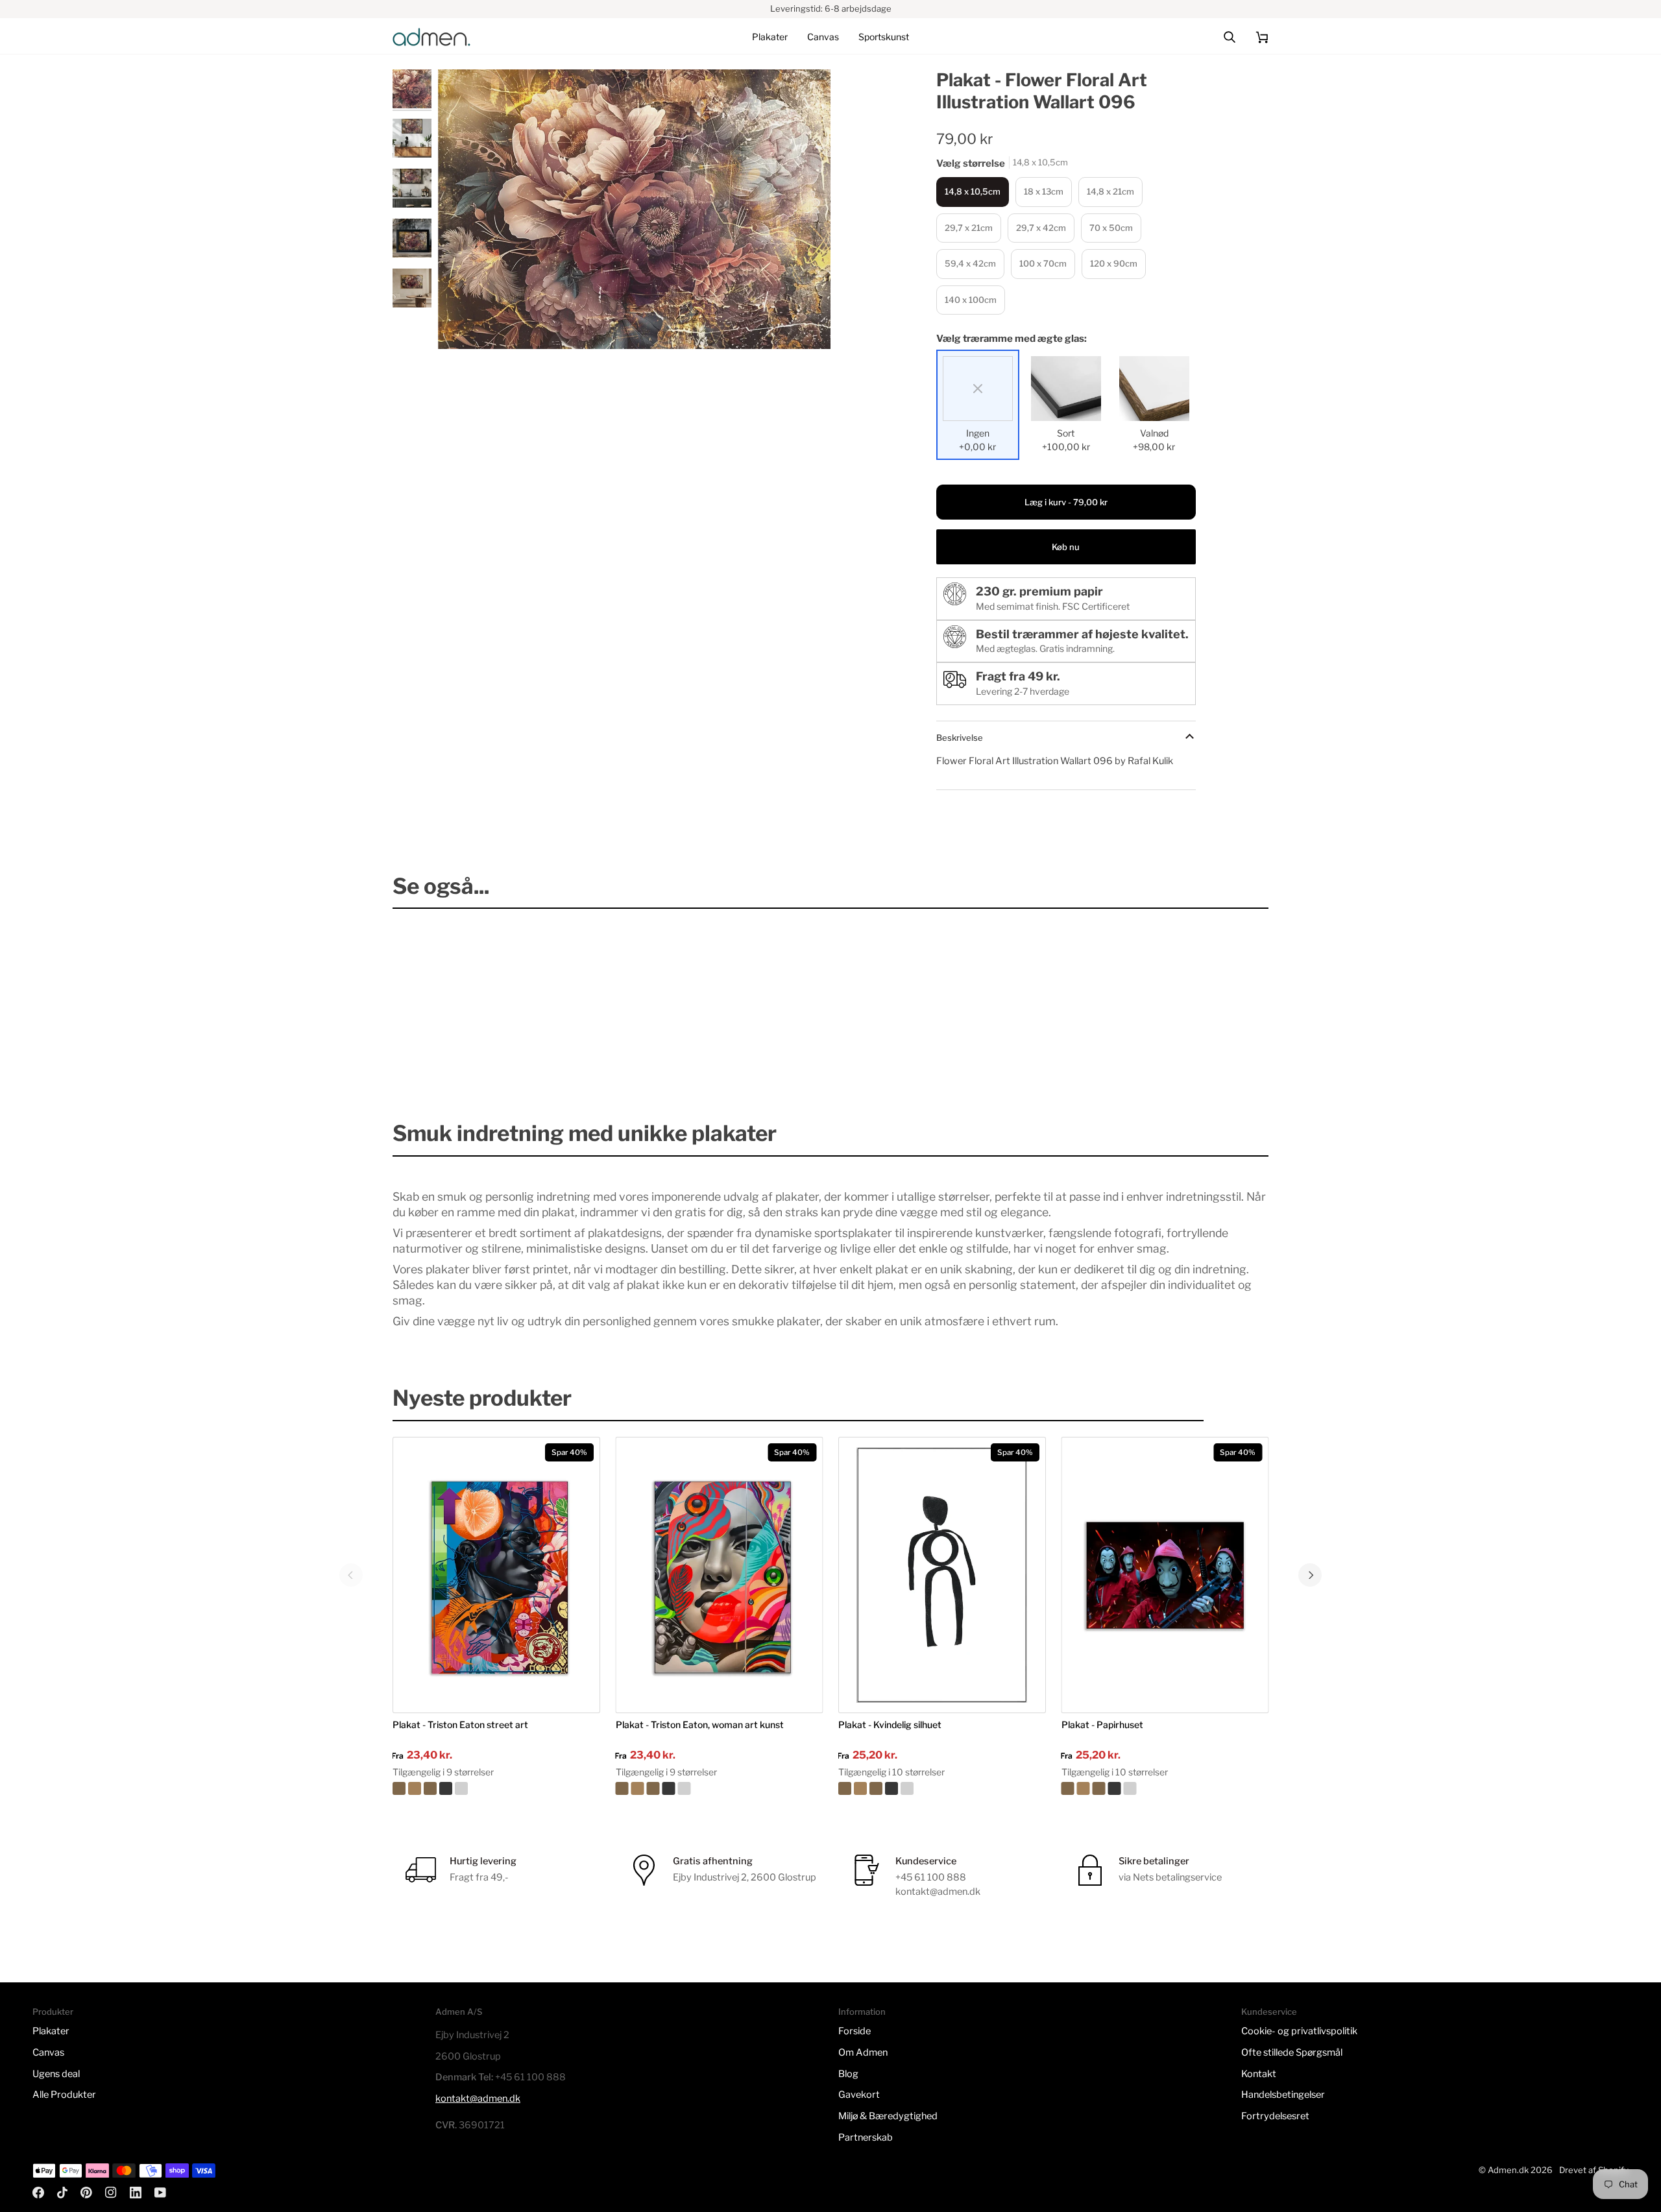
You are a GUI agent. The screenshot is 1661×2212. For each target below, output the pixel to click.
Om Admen (863, 2052)
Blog (848, 2074)
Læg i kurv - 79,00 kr (1066, 502)
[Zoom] (634, 210)
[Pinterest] (86, 2193)
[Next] (1310, 1575)
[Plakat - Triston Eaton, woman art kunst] (720, 1788)
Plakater (51, 2031)
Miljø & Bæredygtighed (888, 2116)
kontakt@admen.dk (478, 2098)
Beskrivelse (960, 738)
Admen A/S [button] (459, 2012)
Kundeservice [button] (1269, 2012)
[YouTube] (160, 2193)
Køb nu (1066, 547)
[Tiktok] (62, 2193)
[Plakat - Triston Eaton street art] (496, 1788)
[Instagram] (111, 2193)
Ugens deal (56, 2074)
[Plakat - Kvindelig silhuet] (942, 1788)
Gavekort (859, 2095)
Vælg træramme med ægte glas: (1012, 339)
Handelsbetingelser (1283, 2095)
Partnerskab (866, 2137)
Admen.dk (1508, 2170)
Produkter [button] (53, 2012)
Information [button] (862, 2012)
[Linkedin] (136, 2193)
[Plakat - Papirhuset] (1165, 1788)
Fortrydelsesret (1275, 2116)
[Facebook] (38, 2193)
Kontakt (1259, 2074)
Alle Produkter (64, 2095)
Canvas (48, 2052)
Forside (855, 2031)
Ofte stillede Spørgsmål (1292, 2052)
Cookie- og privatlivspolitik (1299, 2031)
